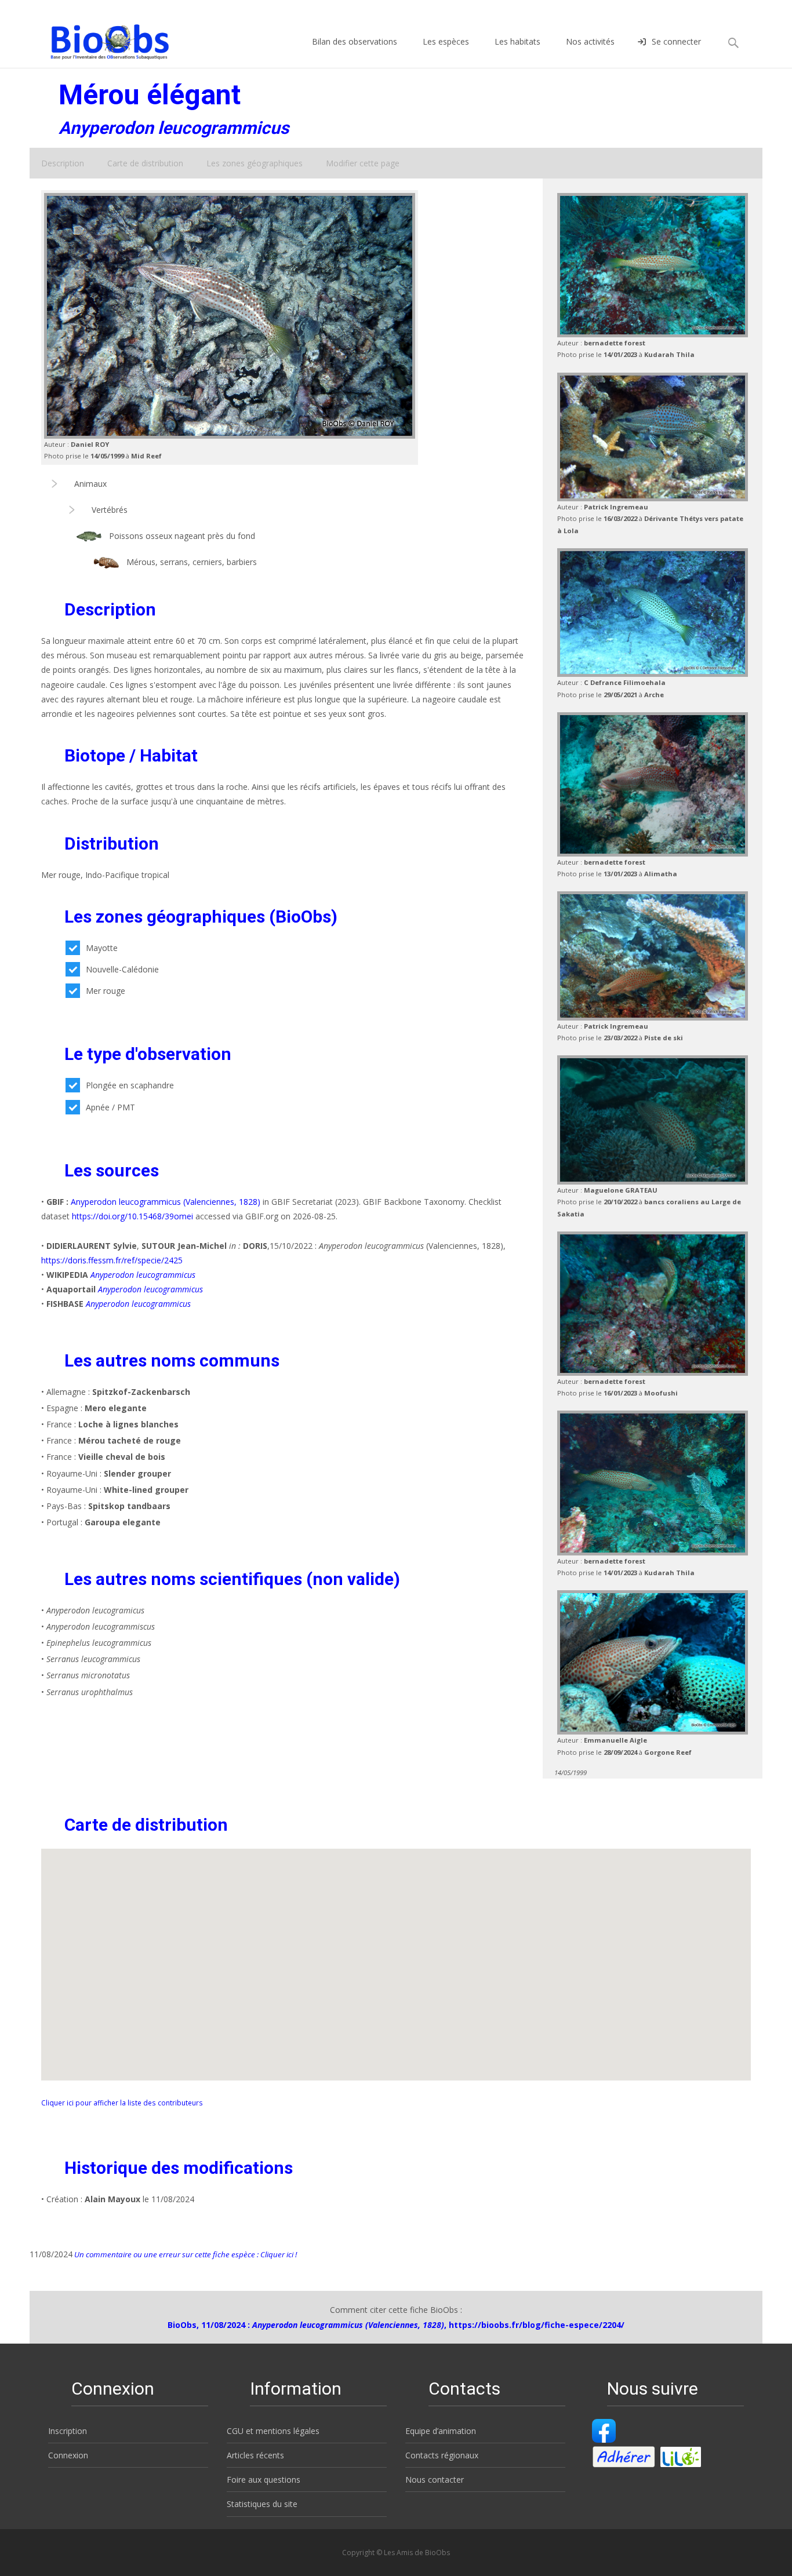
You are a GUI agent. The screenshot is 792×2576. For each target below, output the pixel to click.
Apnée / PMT (110, 1107)
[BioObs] (100, 39)
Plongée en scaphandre (130, 1085)
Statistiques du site (262, 2504)
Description (63, 163)
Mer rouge (106, 991)
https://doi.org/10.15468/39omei (132, 1216)
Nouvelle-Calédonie (122, 969)
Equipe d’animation (441, 2431)
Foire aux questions (264, 2480)
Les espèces (446, 41)
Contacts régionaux (442, 2455)
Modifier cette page (363, 163)
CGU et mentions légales (273, 2431)
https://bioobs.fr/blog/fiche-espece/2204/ (537, 2325)
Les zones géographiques (255, 163)
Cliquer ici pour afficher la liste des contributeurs (122, 2103)
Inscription (68, 2431)
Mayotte (102, 948)
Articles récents (255, 2455)
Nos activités (590, 41)
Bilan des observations (355, 41)
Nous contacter (435, 2480)
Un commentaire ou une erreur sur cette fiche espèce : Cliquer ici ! (185, 2254)
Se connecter (676, 41)
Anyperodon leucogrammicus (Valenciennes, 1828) (166, 1202)
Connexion (68, 2455)
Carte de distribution (145, 163)
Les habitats (517, 41)
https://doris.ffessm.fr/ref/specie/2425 (112, 1260)
